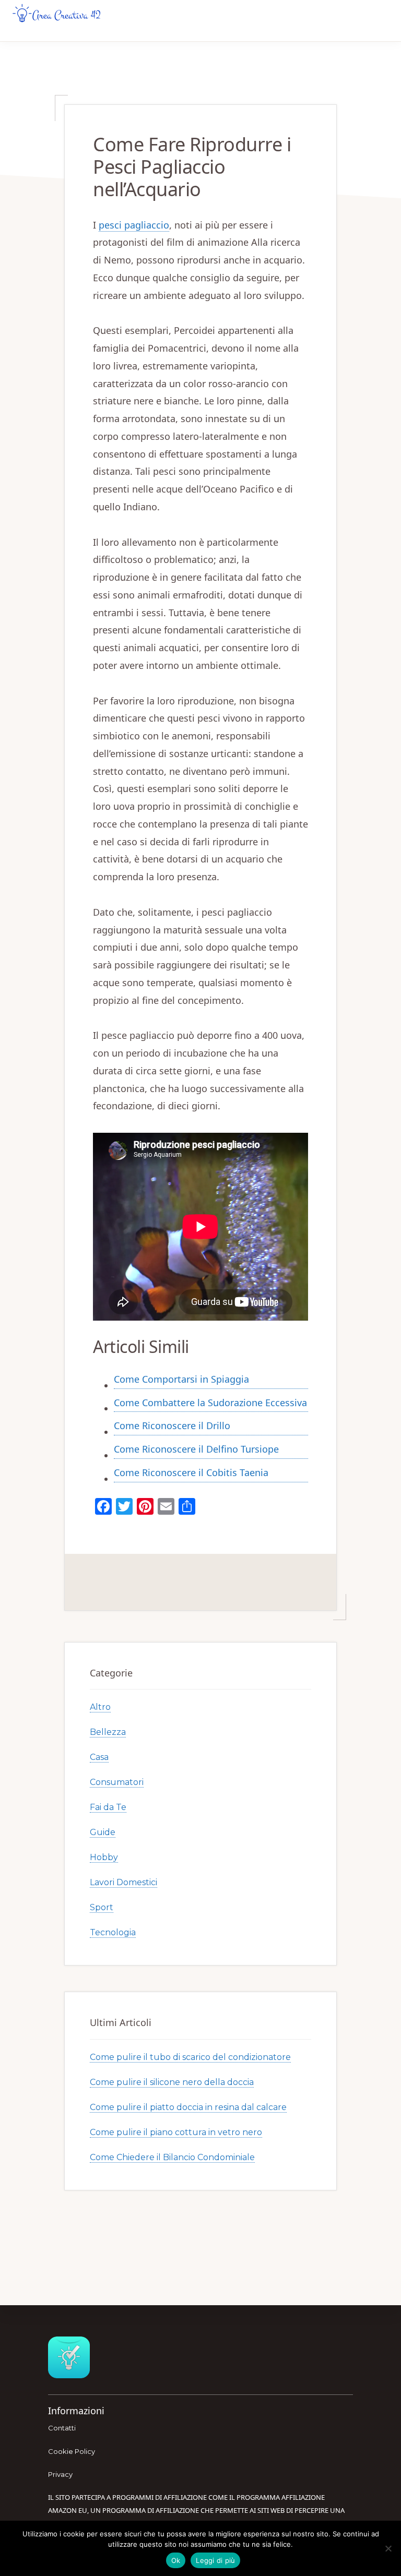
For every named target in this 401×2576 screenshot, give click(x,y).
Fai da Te (108, 1807)
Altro (100, 1707)
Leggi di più (215, 2560)
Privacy (60, 2474)
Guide (103, 1832)
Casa (99, 1757)
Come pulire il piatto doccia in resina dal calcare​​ (188, 2107)
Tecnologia (113, 1932)
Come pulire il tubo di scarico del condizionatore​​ (190, 2057)
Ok (176, 2560)
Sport (102, 1907)
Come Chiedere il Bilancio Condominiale (172, 2157)
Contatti (62, 2428)
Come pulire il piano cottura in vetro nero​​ (176, 2132)
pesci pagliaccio (134, 225)
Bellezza (108, 1732)
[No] (388, 2548)
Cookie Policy (72, 2451)
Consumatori (117, 1782)
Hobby (104, 1857)
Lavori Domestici (123, 1882)
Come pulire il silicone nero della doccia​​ (172, 2082)
